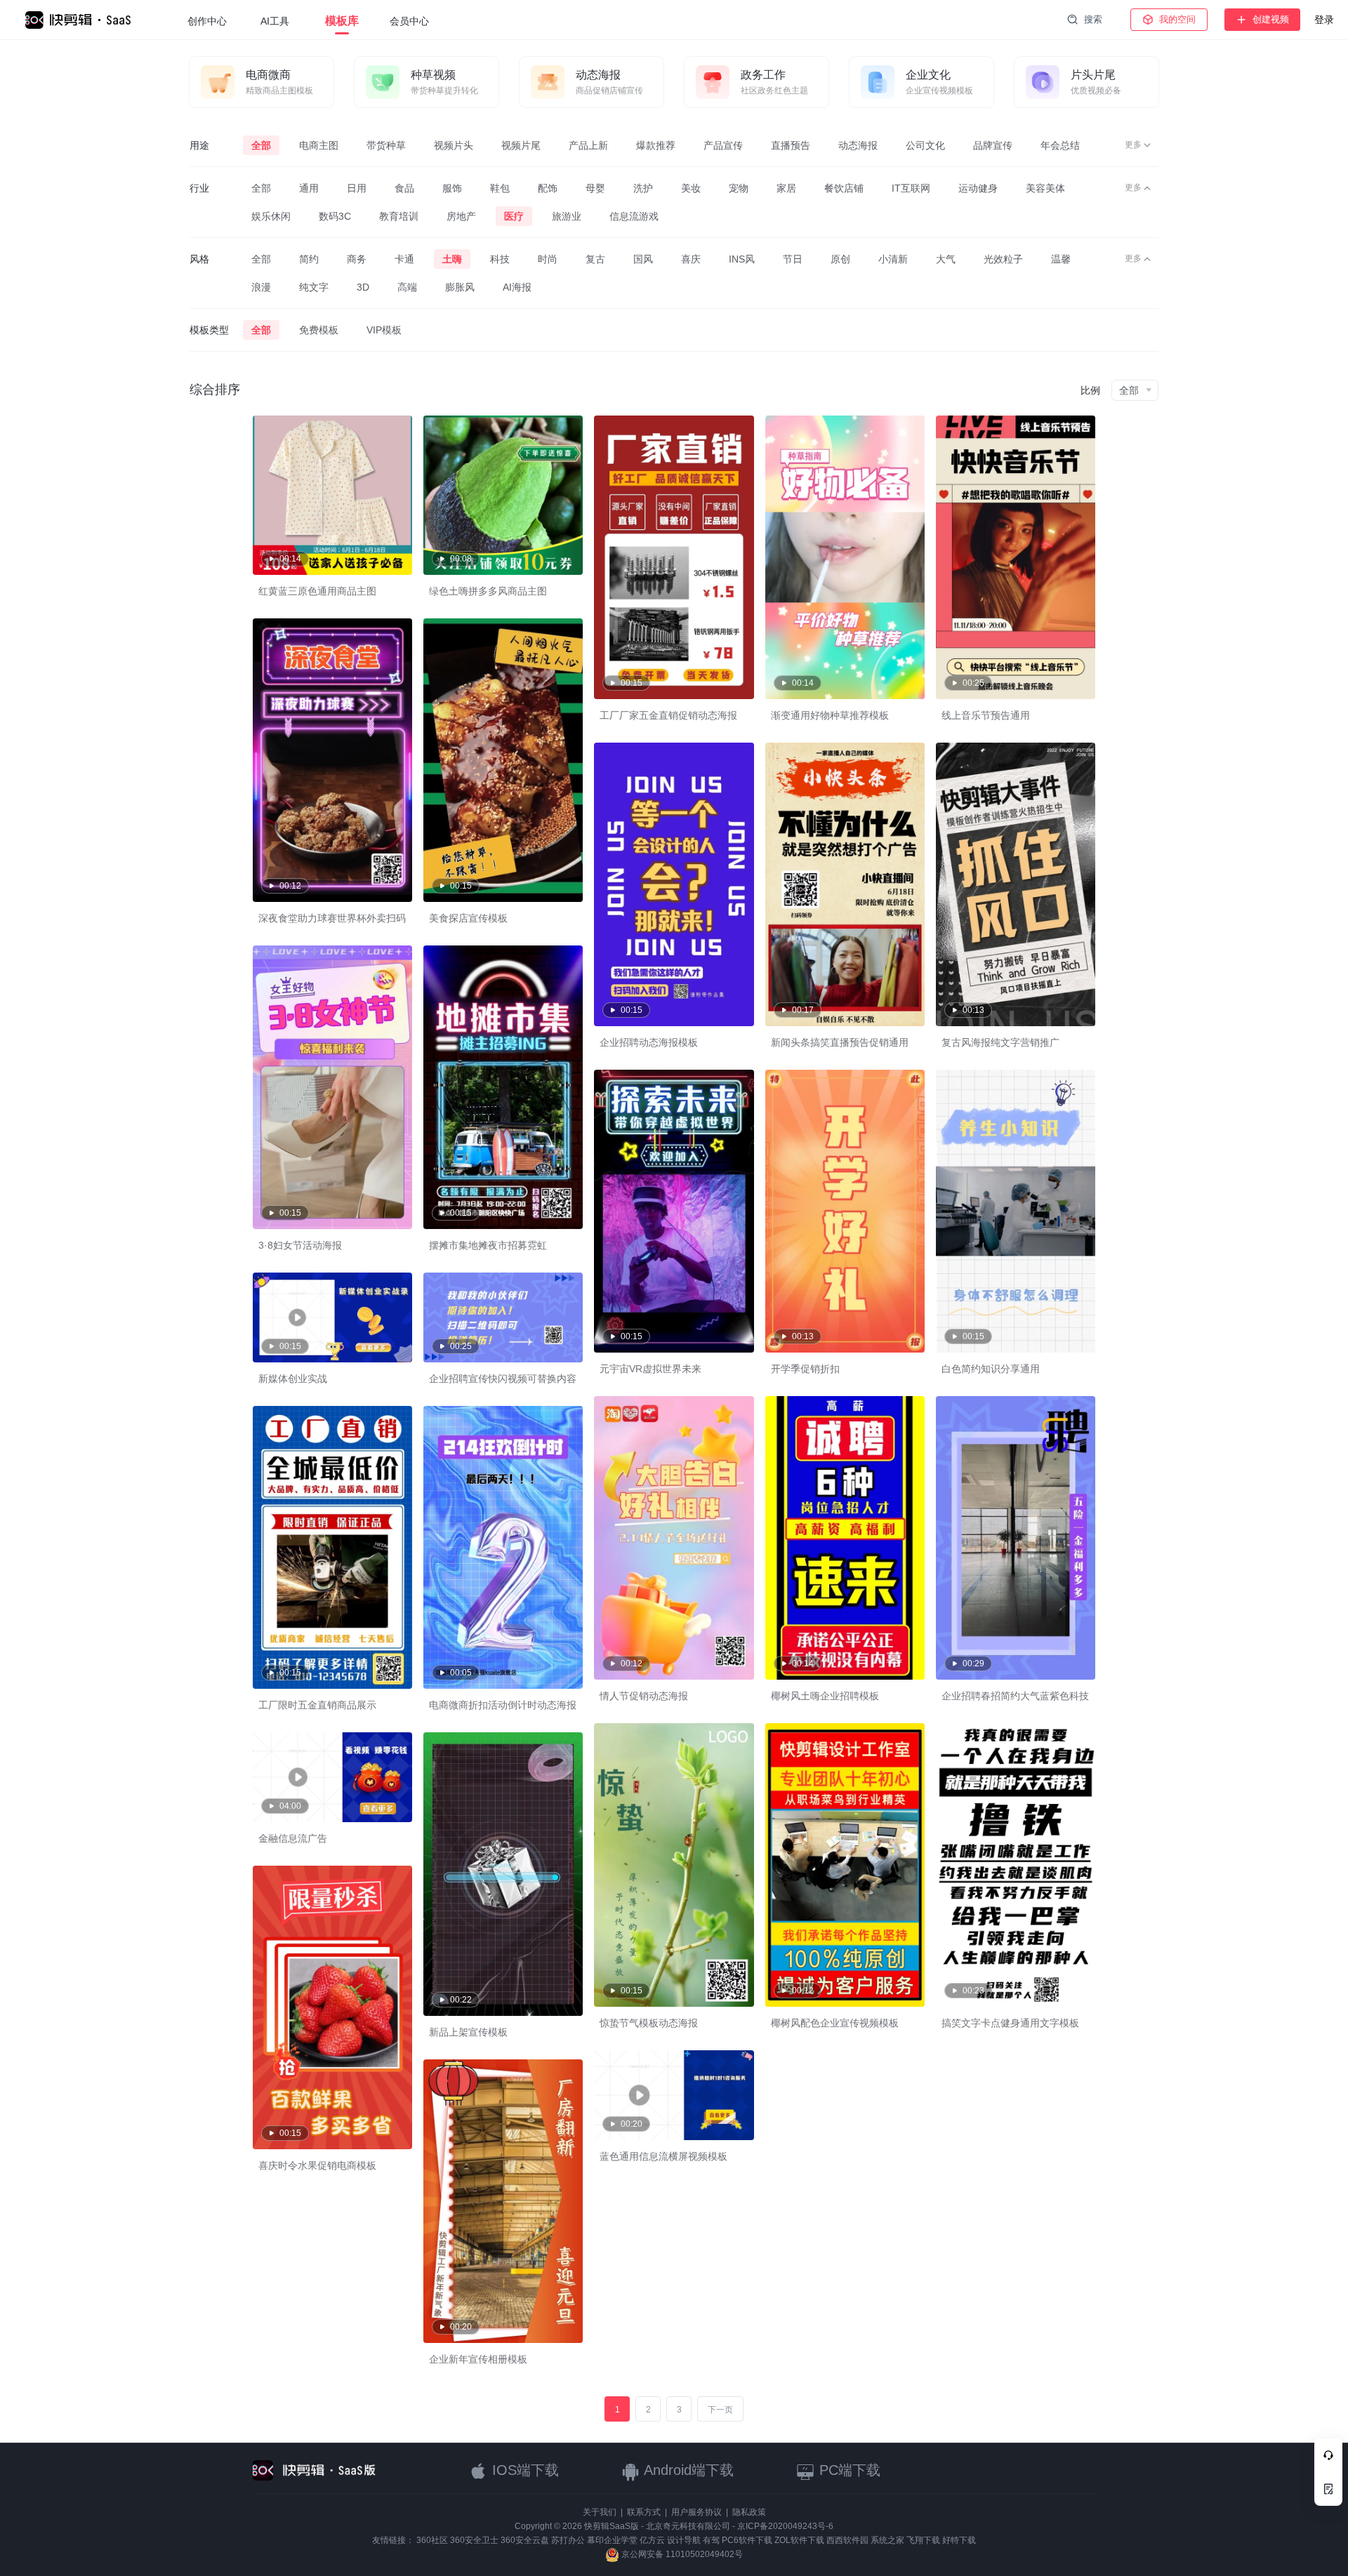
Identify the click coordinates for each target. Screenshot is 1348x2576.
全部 (261, 145)
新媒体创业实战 (293, 1379)
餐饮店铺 (844, 188)
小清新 (893, 259)
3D (363, 287)
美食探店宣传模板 (468, 918)
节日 (793, 259)
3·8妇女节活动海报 (300, 1245)
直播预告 (791, 145)
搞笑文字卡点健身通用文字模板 (1010, 2023)
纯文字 (314, 287)
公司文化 (925, 145)
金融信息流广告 (293, 1838)
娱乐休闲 (271, 216)
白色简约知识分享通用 (991, 1369)
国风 (643, 259)
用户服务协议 (696, 2512)
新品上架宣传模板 (468, 2032)
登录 (1324, 20)
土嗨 (452, 259)
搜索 (1093, 19)
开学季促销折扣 (805, 1369)
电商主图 (319, 145)
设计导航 (684, 2540)
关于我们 (600, 2512)
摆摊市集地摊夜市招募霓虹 (488, 1245)
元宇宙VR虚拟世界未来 (650, 1369)
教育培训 (399, 216)
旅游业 (567, 216)
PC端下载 (848, 2470)
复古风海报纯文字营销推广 (1000, 1042)
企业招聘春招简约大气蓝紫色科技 (1015, 1696)
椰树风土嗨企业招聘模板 (825, 1696)
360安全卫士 (474, 2540)
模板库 (342, 21)
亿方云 (652, 2540)
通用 (309, 188)
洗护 (643, 188)
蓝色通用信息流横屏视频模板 (663, 2156)
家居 (786, 188)
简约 (309, 259)
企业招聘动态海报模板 (649, 1042)
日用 (357, 188)
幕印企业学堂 (612, 2540)
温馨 (1061, 259)
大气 (946, 259)
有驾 (711, 2540)
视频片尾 (521, 145)
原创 (840, 259)
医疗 (514, 216)
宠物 (739, 188)
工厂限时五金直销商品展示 (317, 1705)
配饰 (548, 188)
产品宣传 (723, 145)
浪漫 (261, 287)
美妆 (691, 188)
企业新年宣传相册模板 (478, 2359)
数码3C (335, 216)
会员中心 (409, 21)
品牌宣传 (993, 145)
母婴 (595, 188)
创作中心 (207, 21)
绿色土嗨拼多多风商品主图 (488, 591)
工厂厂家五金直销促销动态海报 (668, 715)
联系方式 (644, 2512)
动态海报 (858, 145)
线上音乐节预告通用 (986, 715)
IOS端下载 (523, 2470)
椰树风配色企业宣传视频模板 (835, 2023)
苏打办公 (568, 2540)
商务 (357, 259)
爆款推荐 (656, 145)
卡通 (404, 259)
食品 (404, 188)
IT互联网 (911, 188)
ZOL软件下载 (799, 2540)
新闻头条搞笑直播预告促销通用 (840, 1042)
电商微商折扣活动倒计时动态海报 (503, 1705)
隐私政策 (749, 2512)
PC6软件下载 (747, 2540)
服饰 (452, 188)
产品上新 (588, 145)
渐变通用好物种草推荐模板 (830, 715)
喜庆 (691, 259)
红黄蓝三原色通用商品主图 (317, 591)
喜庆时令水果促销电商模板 (317, 2165)
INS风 (742, 259)
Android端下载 (687, 2470)
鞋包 (500, 188)
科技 (500, 259)
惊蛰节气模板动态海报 (649, 2023)
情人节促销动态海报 (644, 1696)
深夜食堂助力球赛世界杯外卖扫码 (332, 918)
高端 (407, 287)
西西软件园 (847, 2540)
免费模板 (319, 330)
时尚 (548, 259)
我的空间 (1177, 19)
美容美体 (1045, 188)
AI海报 (517, 287)
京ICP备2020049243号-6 (785, 2526)
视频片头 (454, 145)
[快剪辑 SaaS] (85, 20)
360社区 (432, 2540)
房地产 (461, 216)
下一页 (720, 2410)
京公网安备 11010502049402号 (681, 2554)
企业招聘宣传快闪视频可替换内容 (503, 1379)
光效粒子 (1003, 259)
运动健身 (978, 188)
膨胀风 (460, 287)
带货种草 (386, 145)
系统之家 (887, 2540)
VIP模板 (384, 330)
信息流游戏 (634, 216)
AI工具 (275, 21)
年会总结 (1060, 145)
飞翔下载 (923, 2540)
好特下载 (959, 2540)
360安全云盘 (525, 2540)
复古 (595, 259)
